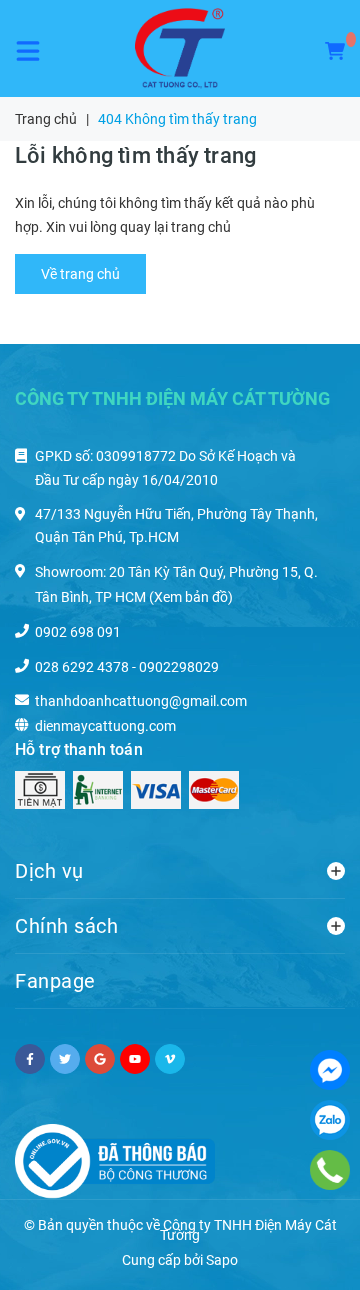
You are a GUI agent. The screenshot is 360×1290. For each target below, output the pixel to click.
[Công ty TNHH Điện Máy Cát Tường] (180, 48)
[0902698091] (330, 1170)
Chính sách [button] (66, 926)
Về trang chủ (80, 274)
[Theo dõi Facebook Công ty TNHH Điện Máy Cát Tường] (30, 1059)
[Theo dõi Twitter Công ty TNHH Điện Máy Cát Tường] (65, 1059)
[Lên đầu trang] (305, 1250)
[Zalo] (330, 1120)
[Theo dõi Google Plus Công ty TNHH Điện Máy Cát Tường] (100, 1059)
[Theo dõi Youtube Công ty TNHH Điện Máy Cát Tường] (135, 1059)
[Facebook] (330, 1070)
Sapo (222, 1260)
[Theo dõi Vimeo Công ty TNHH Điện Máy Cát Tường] (170, 1059)
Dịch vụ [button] (49, 871)
